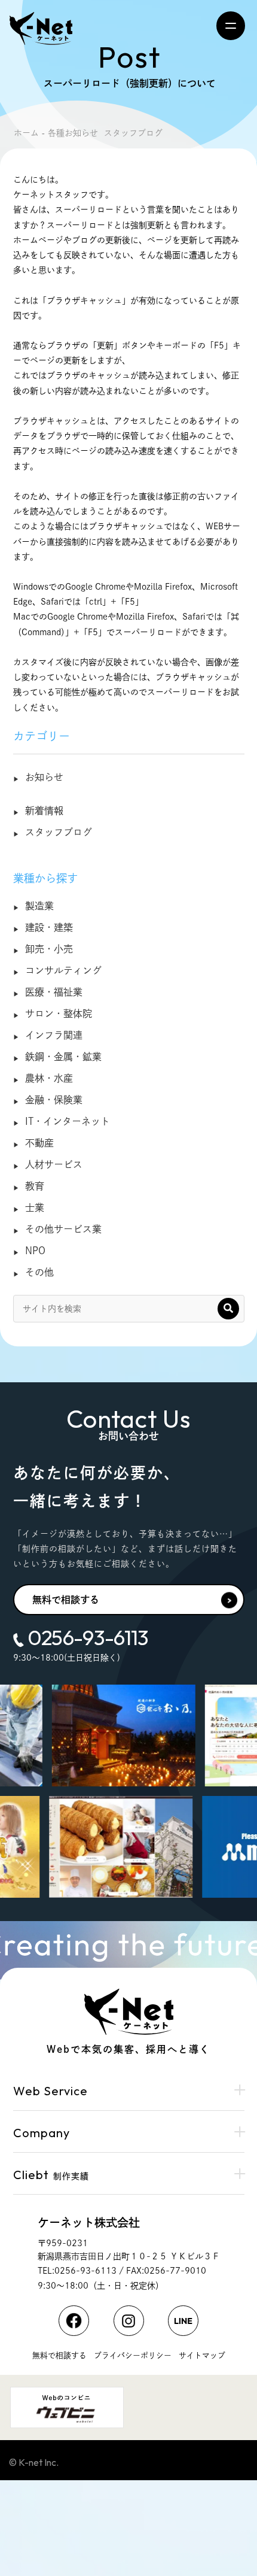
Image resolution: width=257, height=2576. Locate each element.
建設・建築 (49, 927)
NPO (35, 1251)
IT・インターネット (68, 1121)
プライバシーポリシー (133, 2355)
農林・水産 (49, 1078)
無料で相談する (66, 1600)
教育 (35, 1186)
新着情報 (44, 811)
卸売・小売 (49, 949)
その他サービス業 (63, 1229)
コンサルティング (63, 970)
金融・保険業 (54, 1100)
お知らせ (44, 777)
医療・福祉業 (54, 992)
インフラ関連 (54, 1035)
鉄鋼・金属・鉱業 (63, 1057)
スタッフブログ (59, 832)
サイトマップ (202, 2355)
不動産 (39, 1143)
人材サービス (54, 1164)
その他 (39, 1272)
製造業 (39, 906)
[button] (228, 1309)
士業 (35, 1207)
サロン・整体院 (59, 1014)
